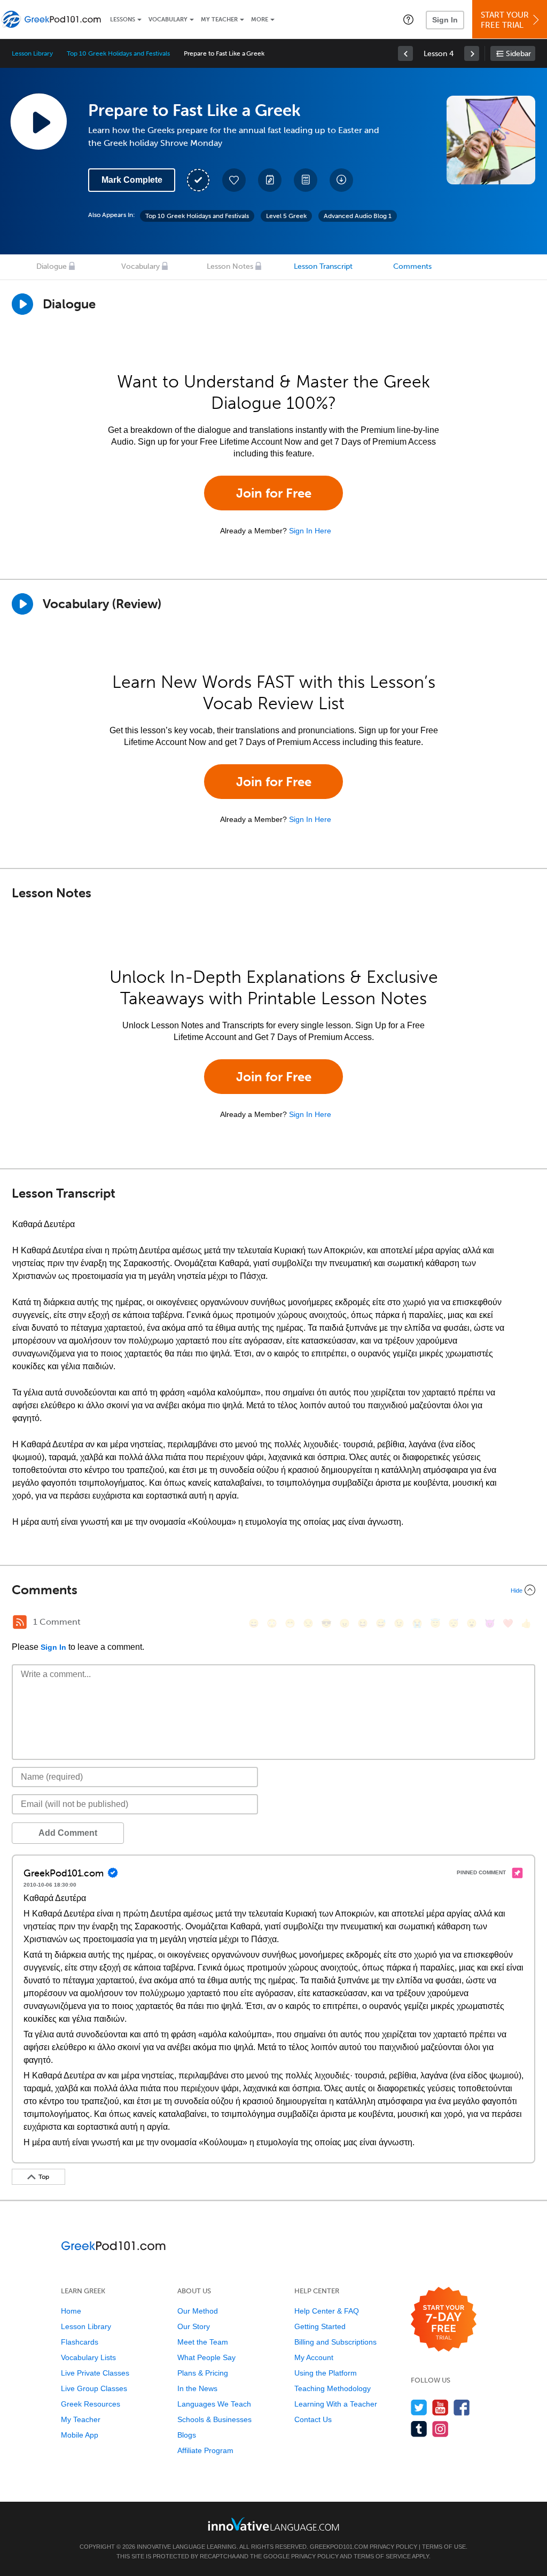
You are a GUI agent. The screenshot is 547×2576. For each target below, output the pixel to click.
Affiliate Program (205, 2450)
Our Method (198, 2311)
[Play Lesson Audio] (38, 121)
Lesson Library (32, 53)
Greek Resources (91, 2404)
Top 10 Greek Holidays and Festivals (118, 53)
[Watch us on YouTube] (440, 2407)
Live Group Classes (94, 2388)
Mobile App (80, 2435)
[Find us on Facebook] (462, 2407)
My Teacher (219, 20)
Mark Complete (132, 180)
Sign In (445, 20)
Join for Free (274, 493)
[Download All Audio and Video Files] (341, 180)
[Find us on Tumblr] (419, 2429)
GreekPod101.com (339, 2547)
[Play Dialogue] (22, 304)
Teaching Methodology (333, 2388)
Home (71, 2311)
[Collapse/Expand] (273, 1590)
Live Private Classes (95, 2373)
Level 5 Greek (286, 216)
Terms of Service (382, 2556)
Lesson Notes (230, 266)
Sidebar (518, 54)
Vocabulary (168, 20)
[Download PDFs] (306, 180)
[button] (408, 19)
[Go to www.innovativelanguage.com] (273, 2524)
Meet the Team (203, 2342)
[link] (405, 53)
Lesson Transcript (323, 266)
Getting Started (320, 2326)
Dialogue (52, 266)
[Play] (22, 604)
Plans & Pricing (203, 2373)
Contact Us (313, 2419)
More (260, 20)
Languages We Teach (214, 2404)
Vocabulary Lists (88, 2357)
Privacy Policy (393, 2547)
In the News (197, 2388)
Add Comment (68, 1833)
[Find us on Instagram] (440, 2429)
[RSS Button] (20, 1622)
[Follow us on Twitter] (419, 2407)
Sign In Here (310, 531)
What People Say (206, 2357)
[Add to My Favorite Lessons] (234, 180)
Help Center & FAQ (327, 2311)
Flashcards (80, 2342)
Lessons (123, 20)
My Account (314, 2357)
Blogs (187, 2435)
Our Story (194, 2326)
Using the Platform (326, 2373)
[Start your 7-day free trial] (444, 2320)
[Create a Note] (270, 180)
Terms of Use (444, 2547)
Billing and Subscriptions (335, 2342)
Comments (412, 266)
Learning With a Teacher (336, 2404)
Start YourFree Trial (505, 20)
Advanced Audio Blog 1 (358, 216)
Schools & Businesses (214, 2419)
